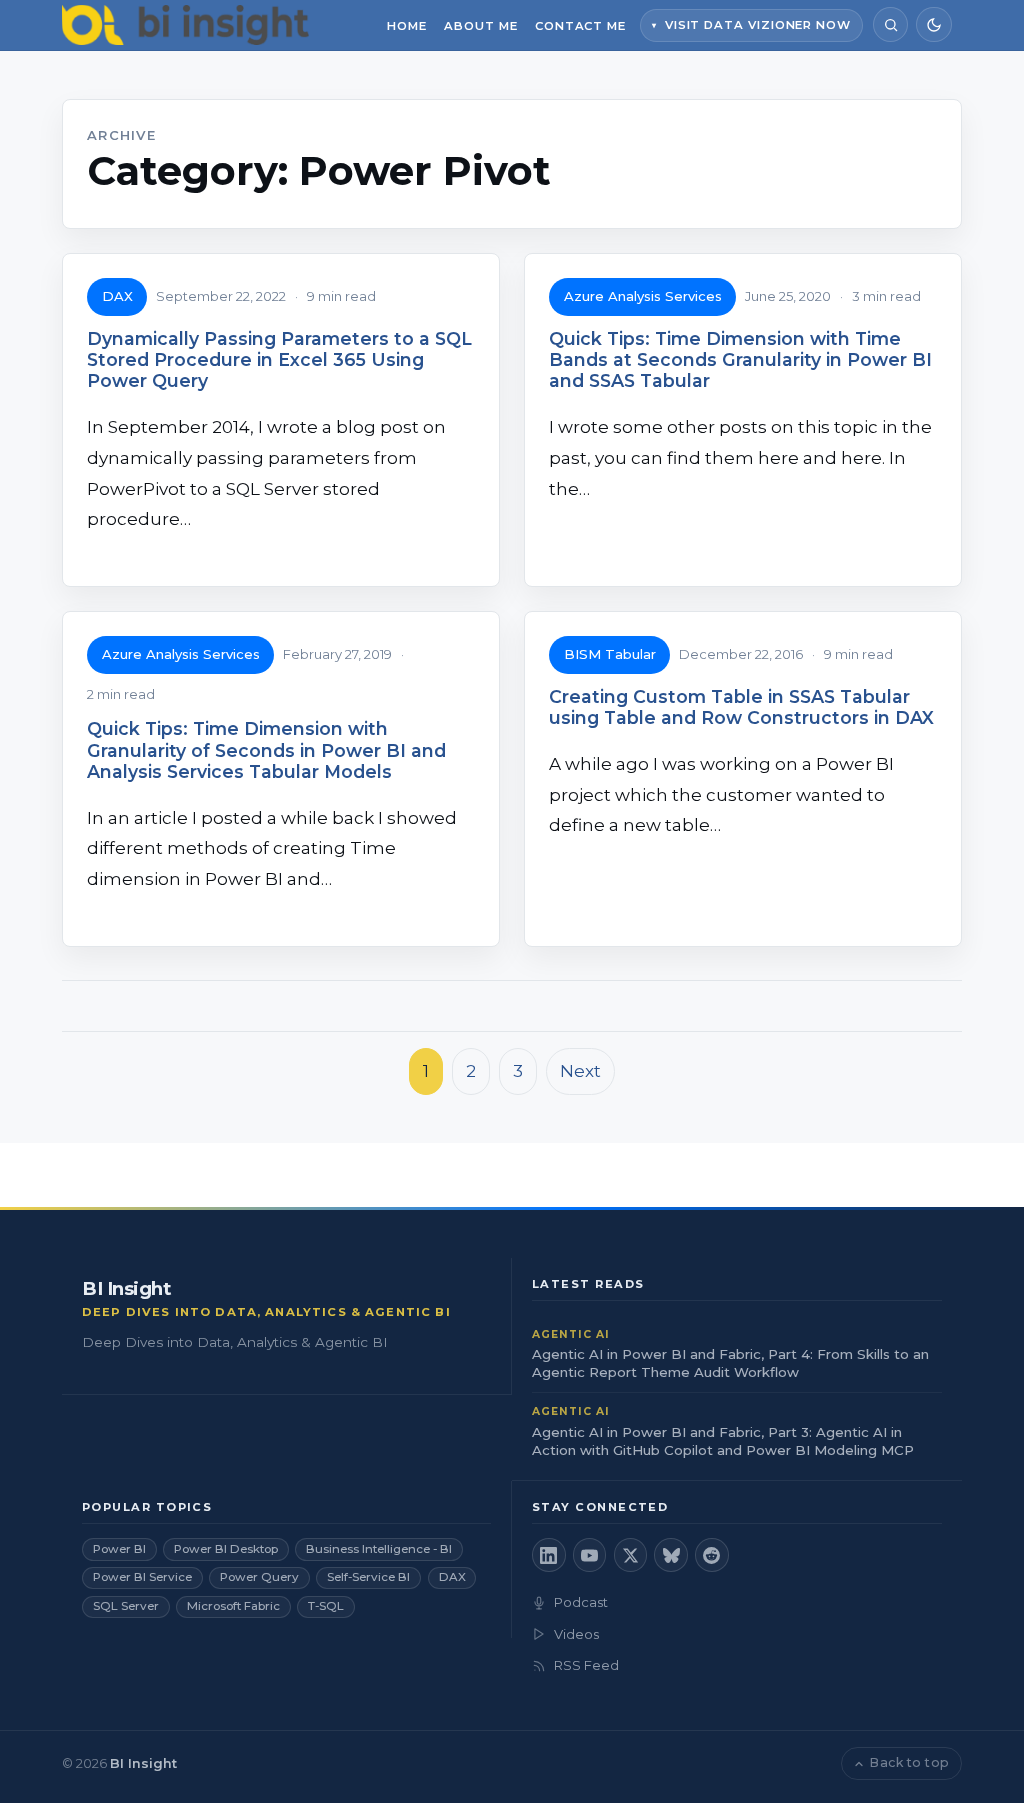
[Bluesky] (671, 1555)
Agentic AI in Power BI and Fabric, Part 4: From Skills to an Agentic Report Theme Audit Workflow (730, 1363)
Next (580, 1071)
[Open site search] (890, 24)
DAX (117, 296)
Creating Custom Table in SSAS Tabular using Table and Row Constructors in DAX (741, 707)
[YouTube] (590, 1555)
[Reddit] (712, 1555)
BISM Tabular (610, 654)
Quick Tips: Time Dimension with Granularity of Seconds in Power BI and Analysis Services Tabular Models (266, 749)
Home (407, 26)
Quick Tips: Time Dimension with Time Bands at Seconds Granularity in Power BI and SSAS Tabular (740, 359)
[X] (631, 1555)
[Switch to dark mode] (933, 24)
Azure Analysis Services (643, 296)
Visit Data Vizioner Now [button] (758, 25)
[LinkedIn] (549, 1555)
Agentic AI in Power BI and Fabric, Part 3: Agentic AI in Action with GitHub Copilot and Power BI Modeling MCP (723, 1441)
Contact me (580, 26)
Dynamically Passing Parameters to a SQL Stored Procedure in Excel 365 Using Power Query (279, 359)
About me (480, 26)
